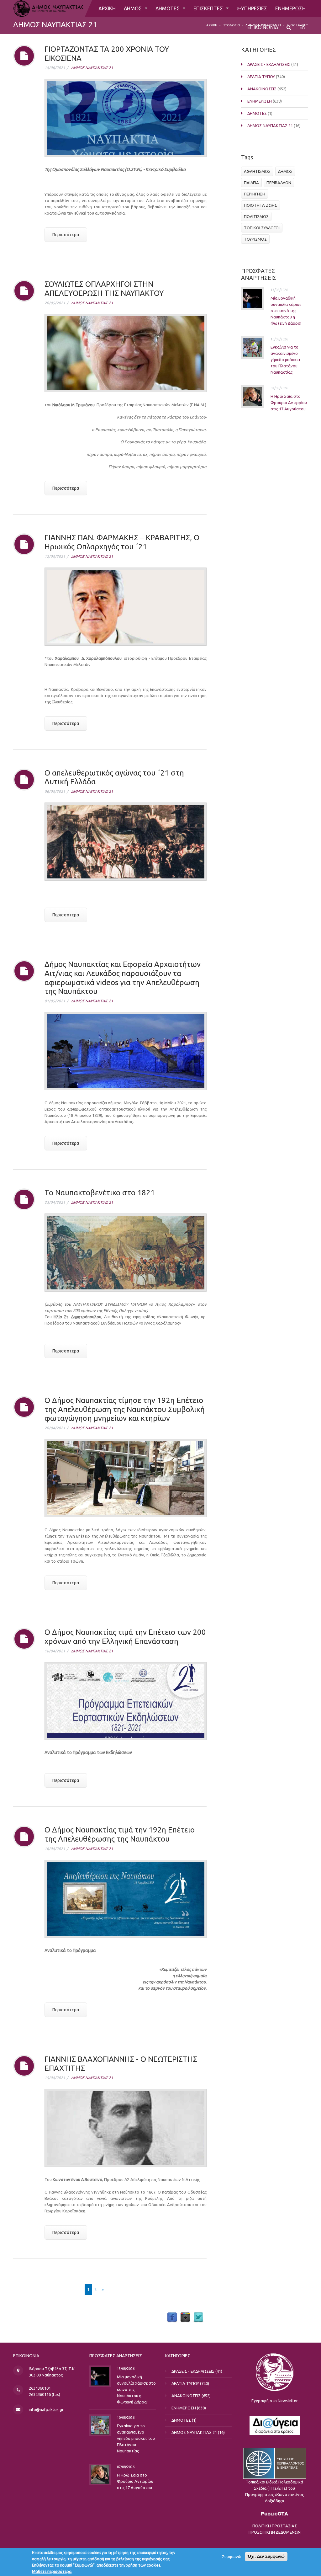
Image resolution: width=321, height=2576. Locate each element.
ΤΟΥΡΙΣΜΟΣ (255, 239)
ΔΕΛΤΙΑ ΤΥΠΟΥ (261, 77)
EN (303, 27)
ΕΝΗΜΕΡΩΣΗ (290, 8)
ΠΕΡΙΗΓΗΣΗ (255, 194)
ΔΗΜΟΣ (133, 8)
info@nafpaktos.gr (46, 2409)
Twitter (198, 2317)
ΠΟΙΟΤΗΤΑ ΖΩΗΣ (260, 205)
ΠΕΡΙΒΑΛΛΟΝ (279, 183)
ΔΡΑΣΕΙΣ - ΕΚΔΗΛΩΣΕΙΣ (269, 64)
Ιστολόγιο (231, 25)
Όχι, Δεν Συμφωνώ (266, 2556)
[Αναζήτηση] (289, 27)
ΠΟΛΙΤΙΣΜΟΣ (256, 216)
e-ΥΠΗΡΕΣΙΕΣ (252, 8)
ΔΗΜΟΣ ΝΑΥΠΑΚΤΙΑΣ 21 (92, 68)
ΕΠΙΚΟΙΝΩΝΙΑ (263, 27)
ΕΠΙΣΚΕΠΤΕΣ (209, 8)
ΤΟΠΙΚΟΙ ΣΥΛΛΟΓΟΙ (262, 228)
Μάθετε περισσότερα (52, 2571)
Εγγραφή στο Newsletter (275, 2401)
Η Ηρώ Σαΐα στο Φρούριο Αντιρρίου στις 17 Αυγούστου (289, 403)
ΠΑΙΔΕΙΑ (251, 183)
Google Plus (185, 2317)
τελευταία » (121, 2290)
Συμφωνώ (232, 2557)
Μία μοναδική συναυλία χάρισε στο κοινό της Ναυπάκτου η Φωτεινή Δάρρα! (286, 311)
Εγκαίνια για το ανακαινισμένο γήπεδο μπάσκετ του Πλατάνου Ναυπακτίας (286, 360)
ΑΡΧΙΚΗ (107, 8)
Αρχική (212, 25)
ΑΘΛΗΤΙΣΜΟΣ (257, 171)
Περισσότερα (66, 235)
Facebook (172, 2317)
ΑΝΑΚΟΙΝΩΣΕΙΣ (262, 89)
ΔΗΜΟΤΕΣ (168, 8)
